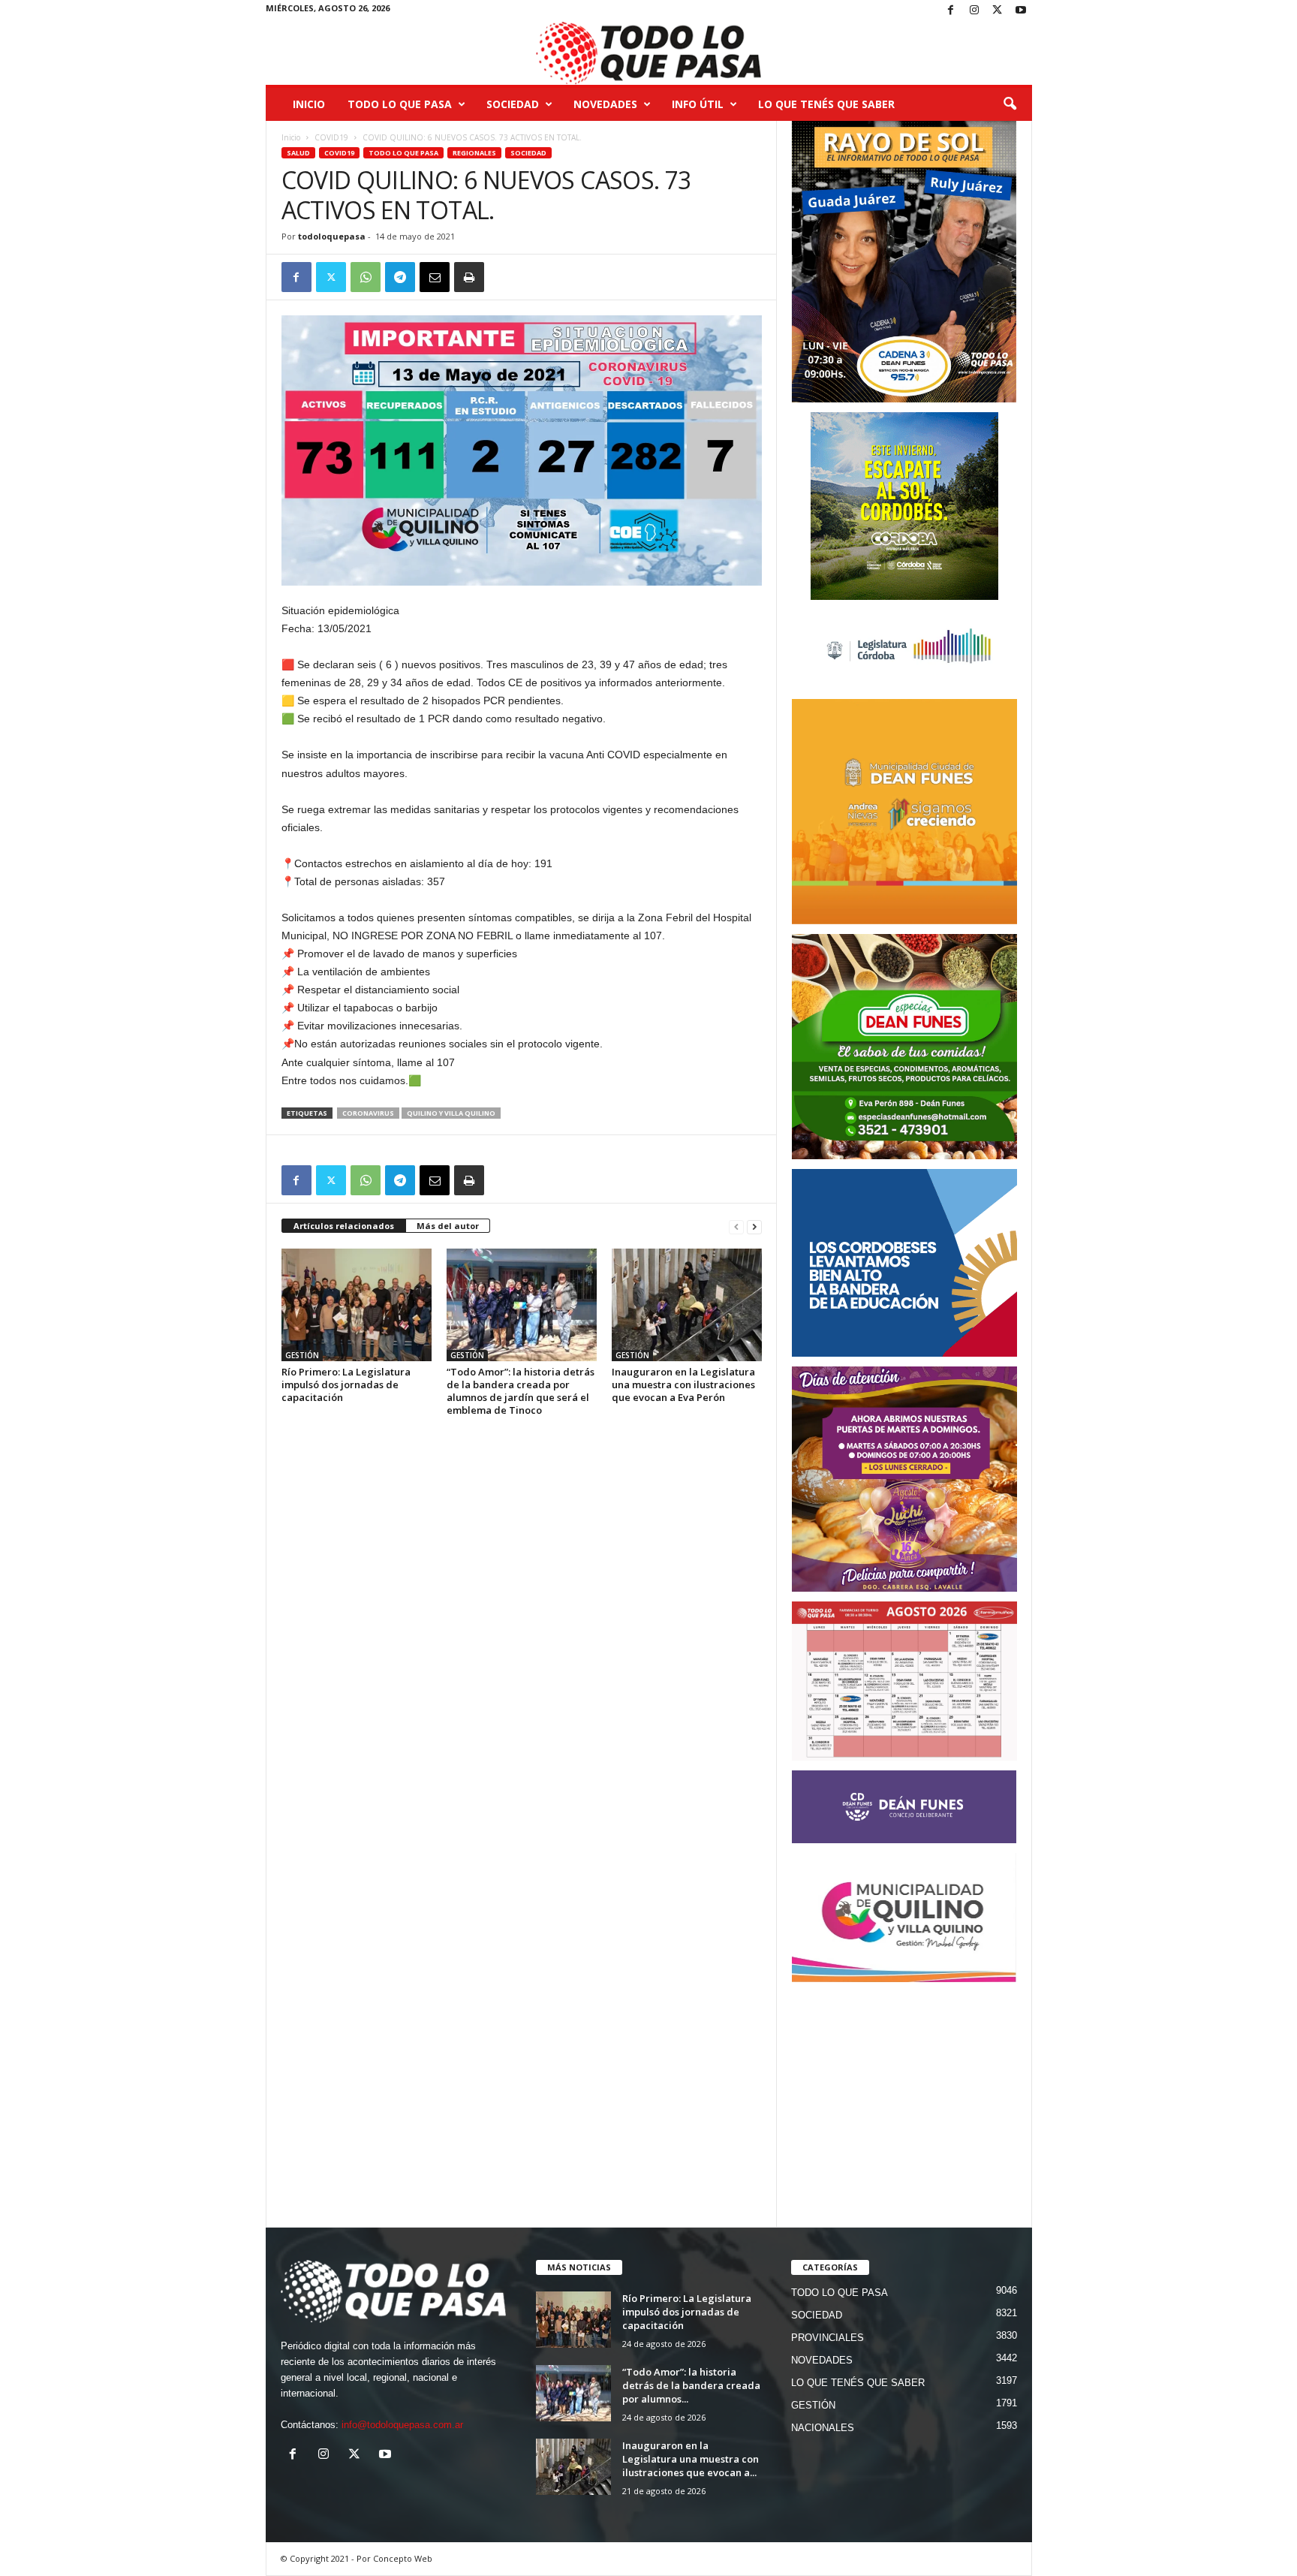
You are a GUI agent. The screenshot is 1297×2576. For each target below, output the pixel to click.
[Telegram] (400, 277)
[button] (1010, 104)
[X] (998, 11)
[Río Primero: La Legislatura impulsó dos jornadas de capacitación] (357, 1305)
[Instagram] (974, 11)
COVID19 (331, 137)
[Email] (435, 277)
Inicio (309, 104)
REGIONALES (474, 153)
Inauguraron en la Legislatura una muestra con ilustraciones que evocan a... (691, 2459)
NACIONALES (823, 2428)
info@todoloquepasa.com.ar (402, 2425)
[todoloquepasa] (649, 53)
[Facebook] (951, 11)
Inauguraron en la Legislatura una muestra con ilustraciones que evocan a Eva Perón (683, 1384)
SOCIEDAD (513, 104)
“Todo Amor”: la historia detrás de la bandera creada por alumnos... (691, 2385)
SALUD (298, 153)
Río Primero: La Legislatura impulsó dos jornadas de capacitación (346, 1384)
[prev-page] (736, 1226)
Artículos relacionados (344, 1226)
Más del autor (448, 1226)
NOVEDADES (605, 104)
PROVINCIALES (828, 2338)
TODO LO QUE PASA (400, 104)
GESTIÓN (302, 1355)
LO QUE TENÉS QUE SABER (826, 104)
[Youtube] (1021, 11)
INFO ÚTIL (698, 104)
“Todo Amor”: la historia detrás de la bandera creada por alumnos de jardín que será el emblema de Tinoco (521, 1391)
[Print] (469, 277)
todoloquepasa (332, 236)
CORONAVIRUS (368, 1113)
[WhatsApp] (366, 277)
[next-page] (754, 1226)
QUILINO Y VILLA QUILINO (451, 1113)
